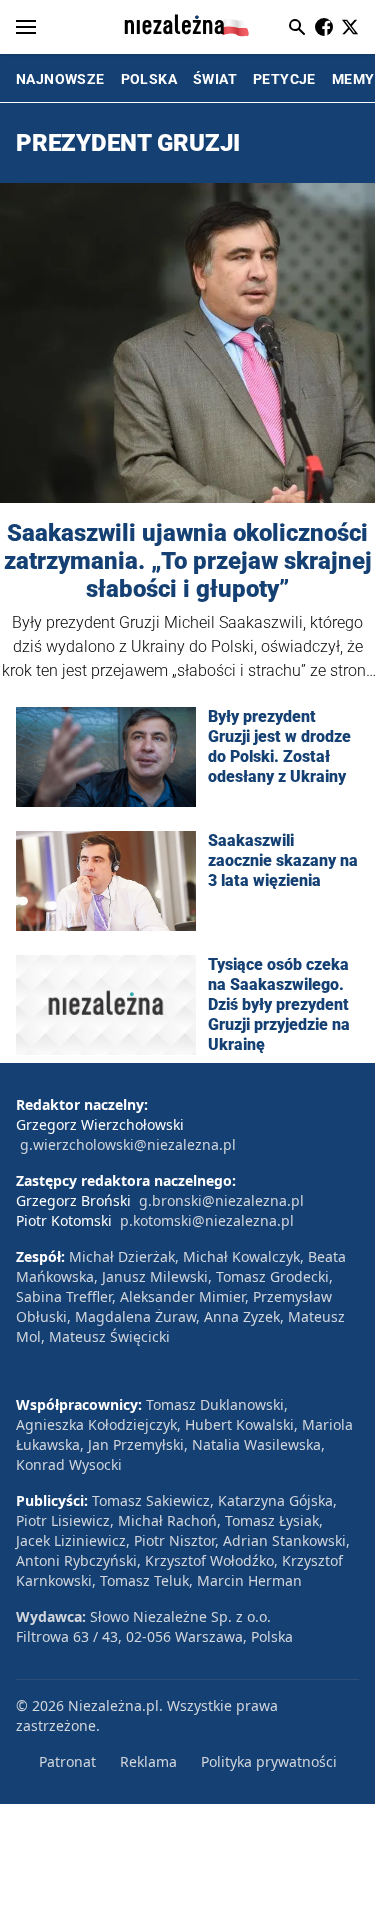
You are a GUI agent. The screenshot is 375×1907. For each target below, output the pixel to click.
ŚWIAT (215, 79)
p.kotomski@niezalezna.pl (207, 1220)
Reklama (148, 1761)
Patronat (67, 1761)
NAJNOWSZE (60, 79)
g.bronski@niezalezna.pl (221, 1200)
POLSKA (149, 79)
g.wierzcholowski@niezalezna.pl (128, 1144)
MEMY (353, 79)
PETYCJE (284, 79)
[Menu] (26, 27)
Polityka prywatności (269, 1761)
